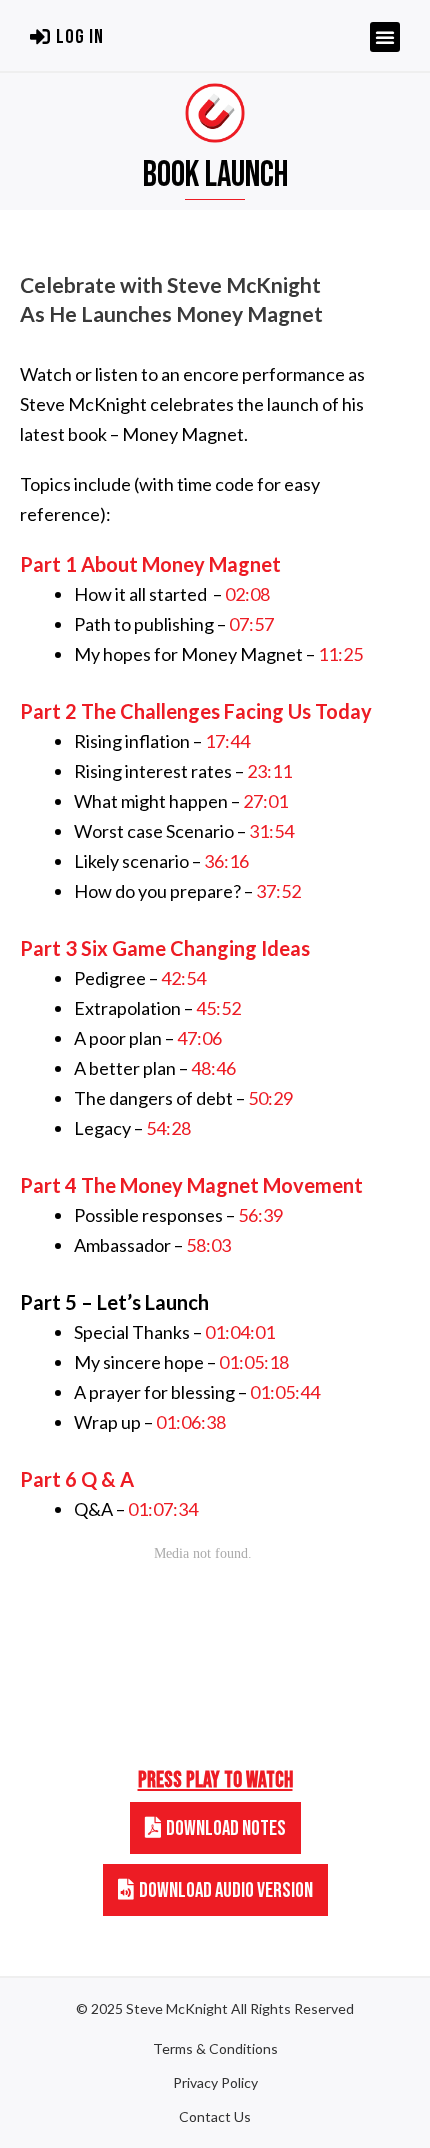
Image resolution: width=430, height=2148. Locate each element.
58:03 (208, 1245)
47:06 (199, 1038)
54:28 (168, 1128)
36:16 (226, 861)
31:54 (271, 831)
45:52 (218, 1008)
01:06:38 (191, 1422)
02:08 (247, 594)
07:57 (251, 624)
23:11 (269, 771)
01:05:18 (254, 1362)
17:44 (227, 741)
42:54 (183, 978)
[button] (67, 37)
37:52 (278, 891)
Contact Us (215, 2117)
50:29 (270, 1098)
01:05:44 (285, 1392)
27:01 (265, 801)
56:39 (260, 1215)
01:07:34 (163, 1509)
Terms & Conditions (215, 2049)
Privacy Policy (215, 2083)
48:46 (213, 1068)
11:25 (340, 654)
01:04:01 (240, 1332)
